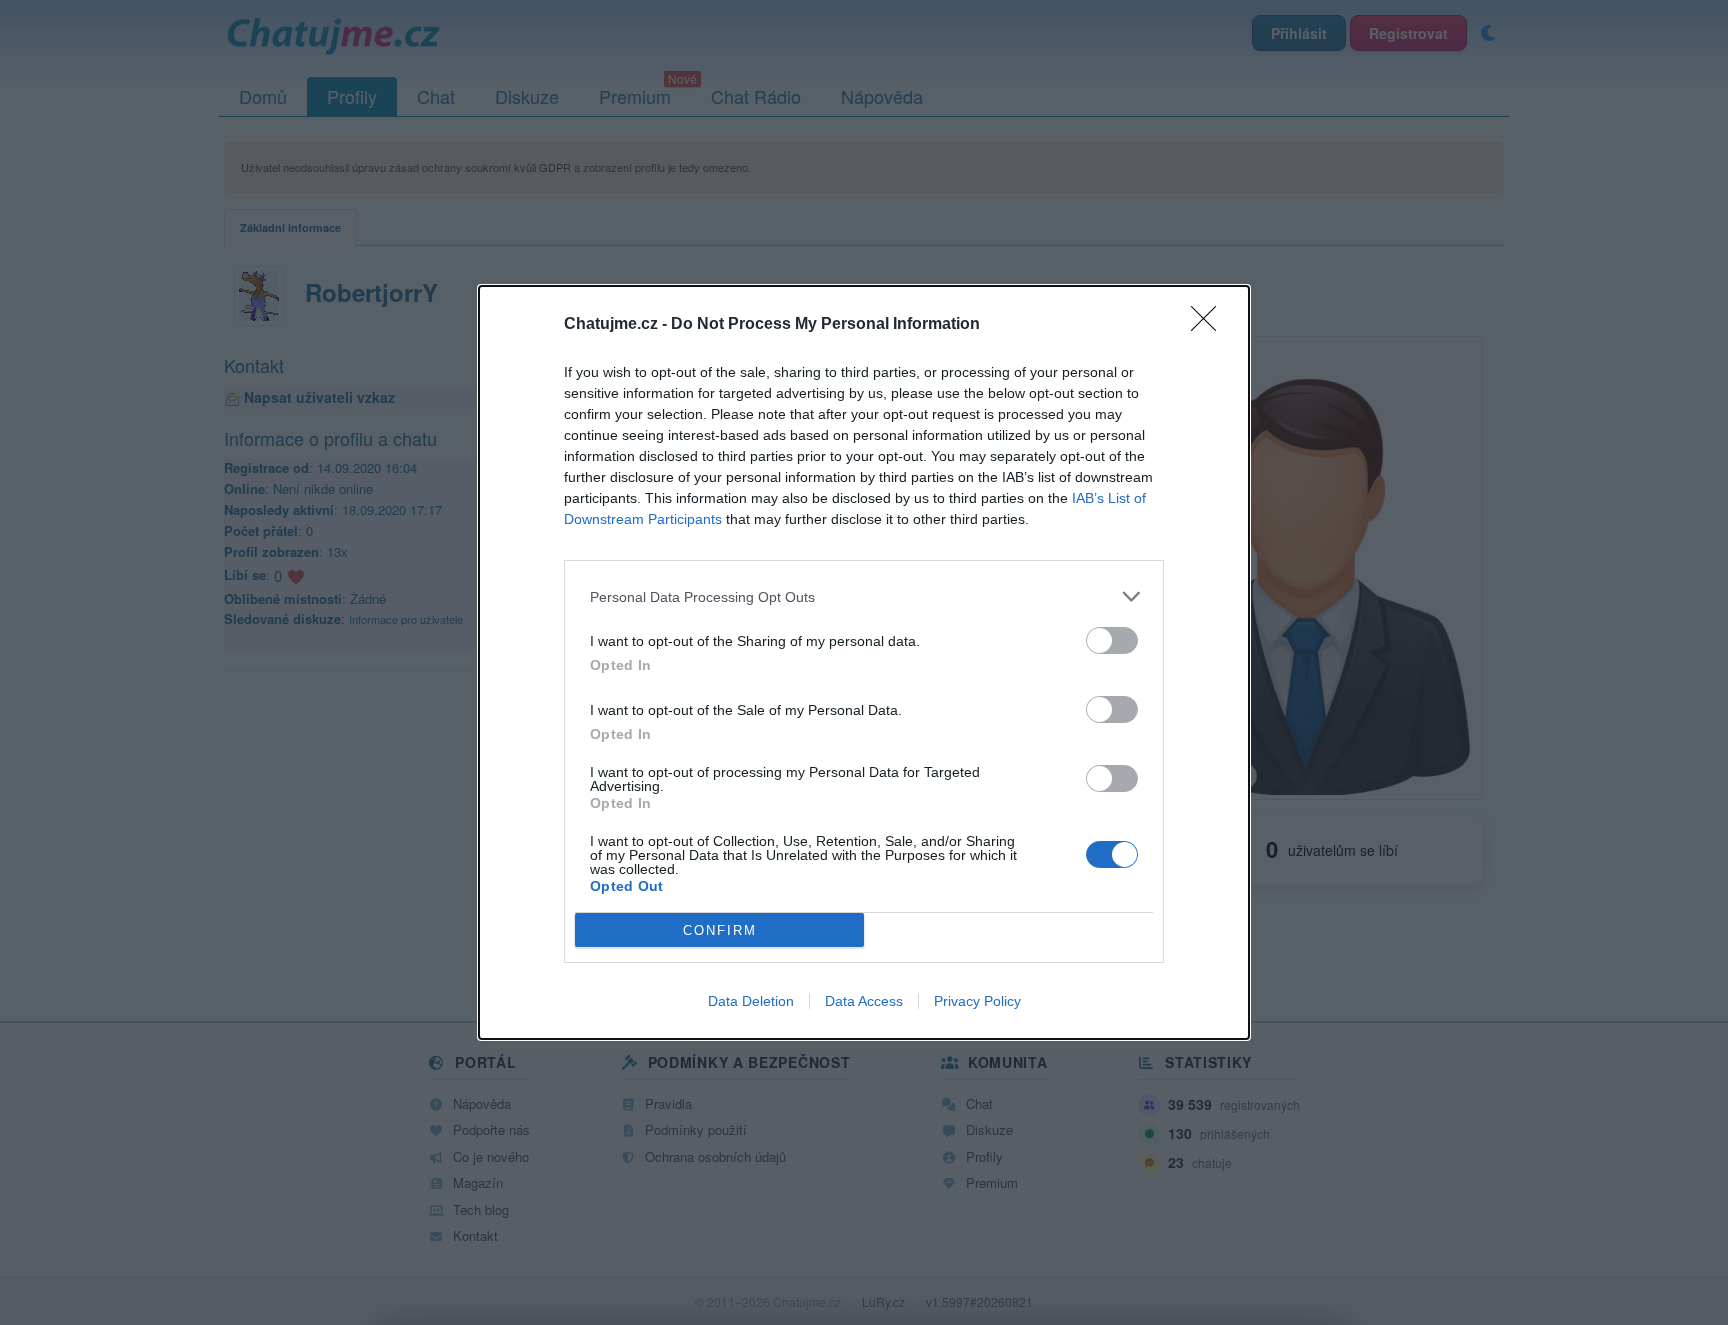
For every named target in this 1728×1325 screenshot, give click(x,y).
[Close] (1210, 325)
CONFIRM (720, 930)
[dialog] (864, 662)
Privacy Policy (977, 1001)
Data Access (864, 1001)
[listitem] (864, 596)
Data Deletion (751, 1001)
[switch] (1112, 640)
